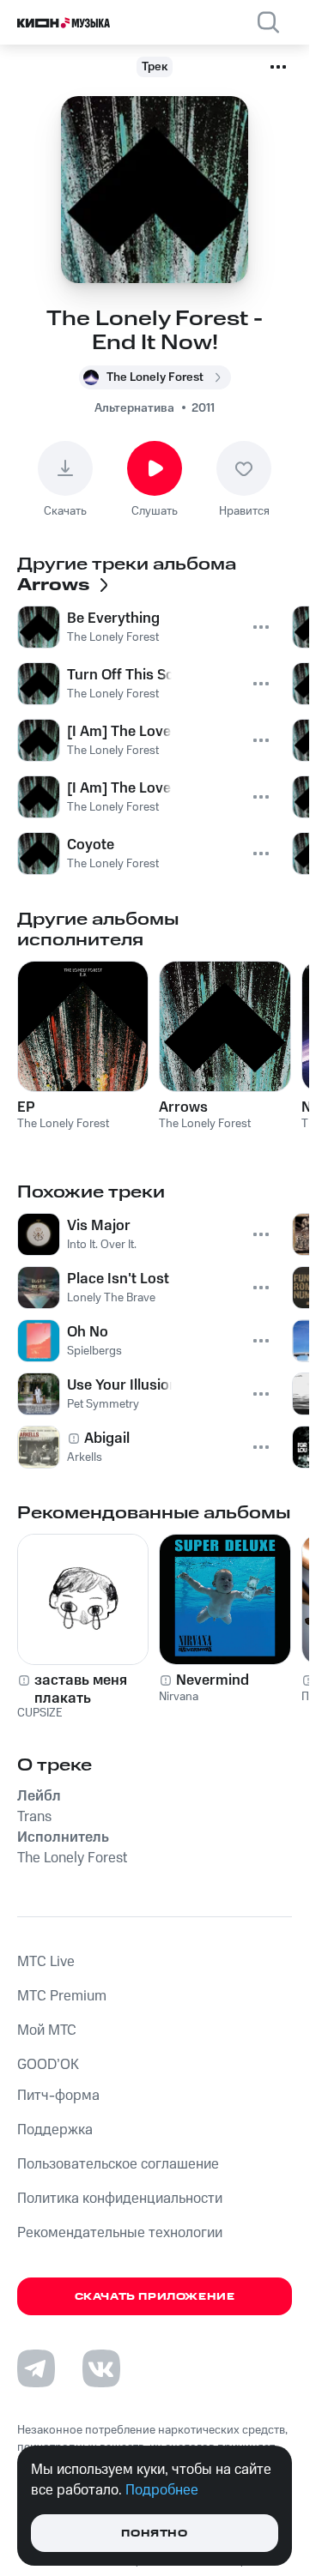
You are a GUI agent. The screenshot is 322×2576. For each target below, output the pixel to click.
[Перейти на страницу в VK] (101, 2368)
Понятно (154, 2534)
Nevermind (213, 1680)
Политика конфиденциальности (120, 2199)
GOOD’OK (48, 2065)
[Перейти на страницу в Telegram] (36, 2368)
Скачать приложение (155, 2297)
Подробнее (162, 2490)
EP (26, 1107)
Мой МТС (47, 2030)
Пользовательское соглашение (118, 2164)
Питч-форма (58, 2096)
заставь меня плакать (81, 1689)
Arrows (183, 1107)
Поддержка (55, 2130)
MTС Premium (62, 1996)
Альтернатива (134, 408)
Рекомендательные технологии (120, 2233)
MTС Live (46, 1962)
